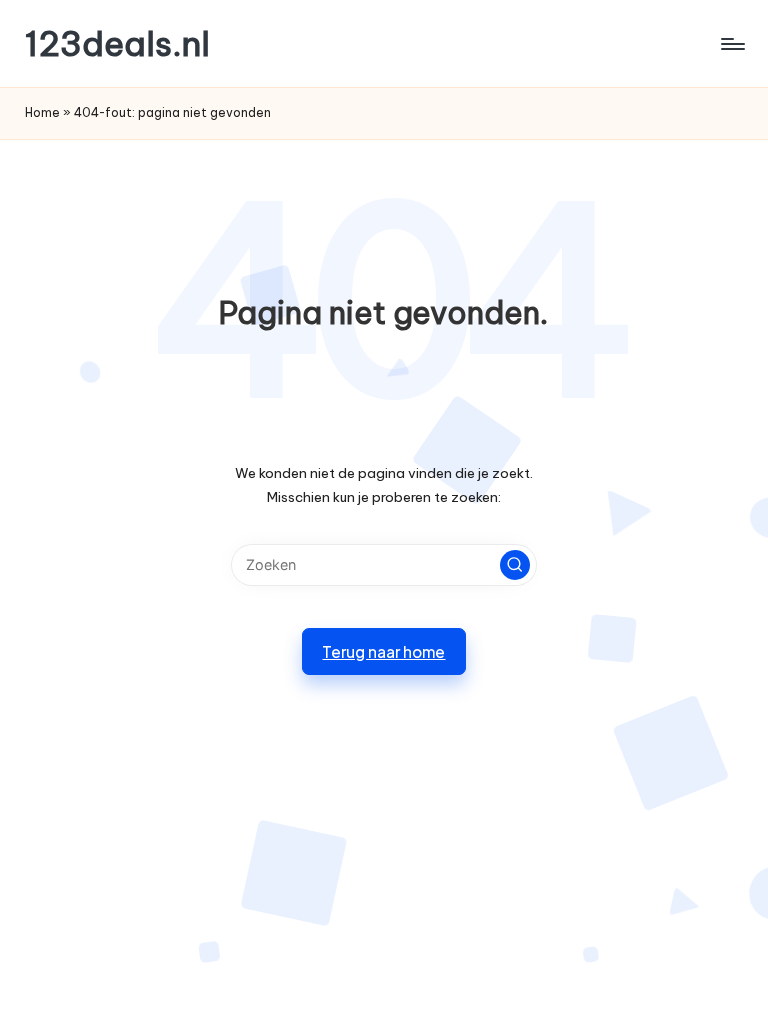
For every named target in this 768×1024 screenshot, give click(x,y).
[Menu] (731, 44)
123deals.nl (117, 43)
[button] (515, 565)
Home (42, 112)
